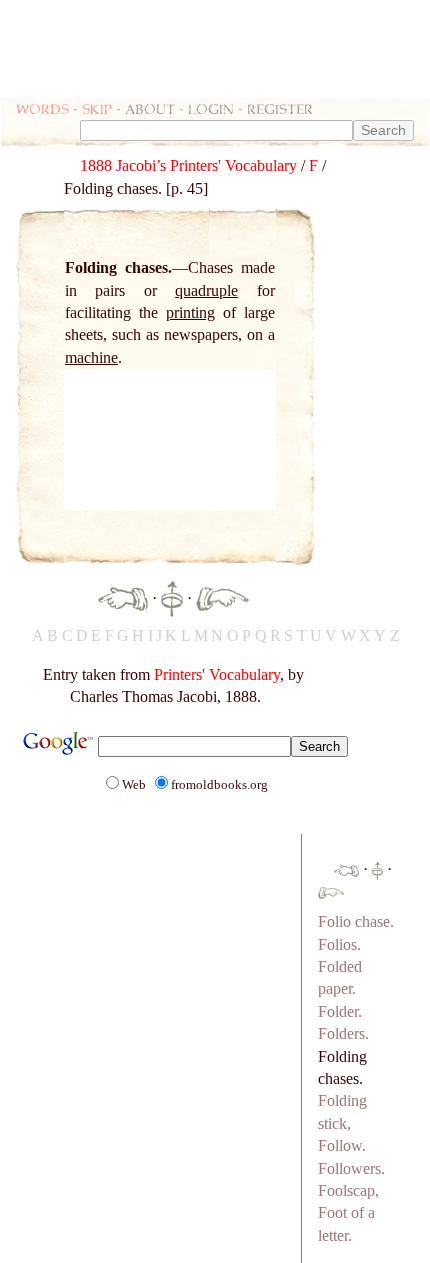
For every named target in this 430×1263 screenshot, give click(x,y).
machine (91, 357)
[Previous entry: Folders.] (123, 597)
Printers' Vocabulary (217, 674)
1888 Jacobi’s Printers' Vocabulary (188, 165)
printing (190, 312)
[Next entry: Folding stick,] (222, 597)
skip (97, 108)
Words (42, 108)
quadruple (206, 290)
